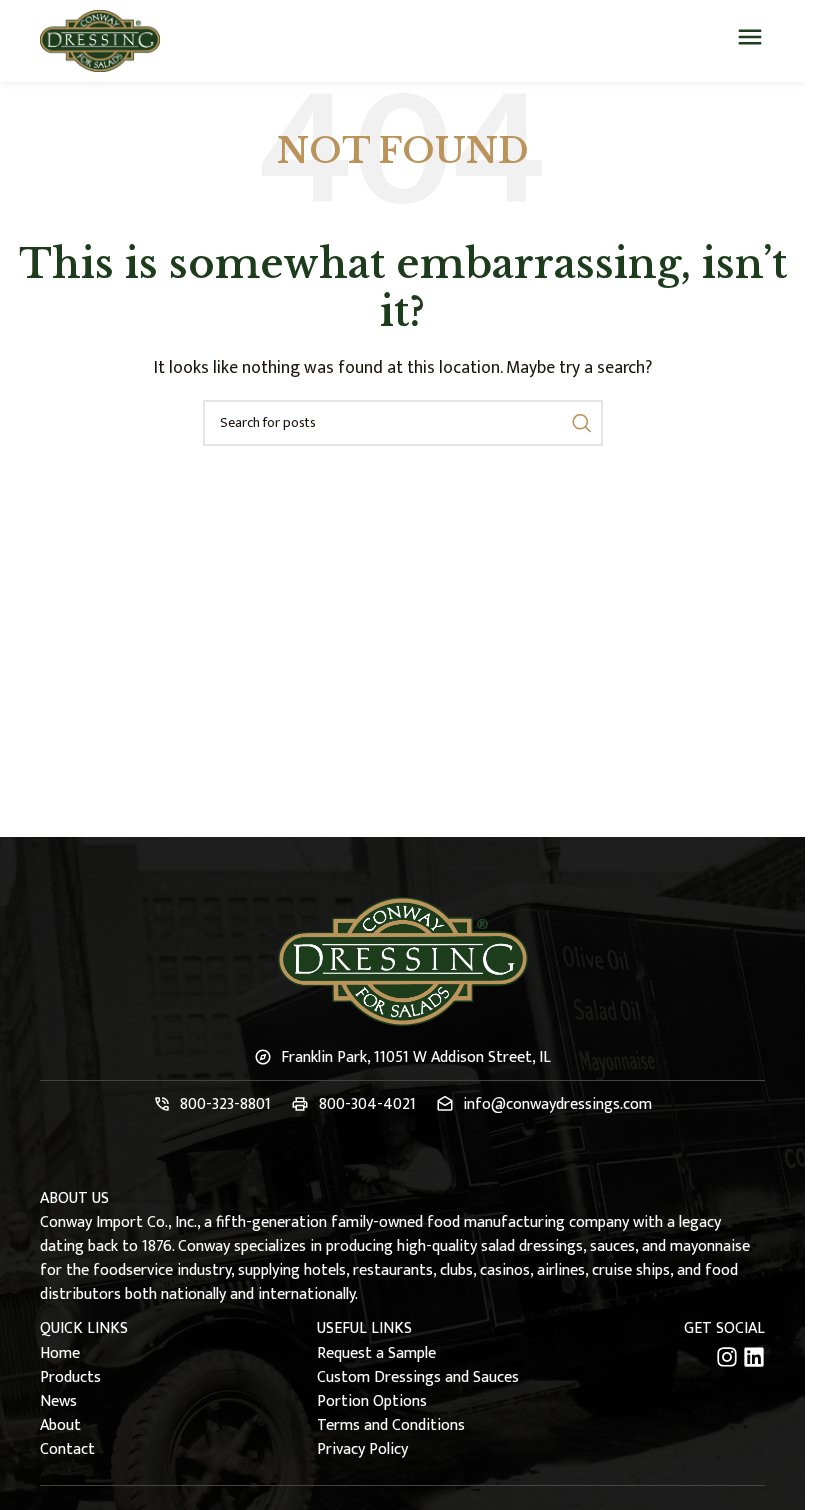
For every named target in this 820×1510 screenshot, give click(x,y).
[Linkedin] (754, 1357)
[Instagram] (727, 1357)
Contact (67, 1450)
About (60, 1426)
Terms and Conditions (391, 1426)
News (58, 1402)
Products (70, 1378)
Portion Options (372, 1402)
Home (60, 1354)
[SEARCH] (580, 423)
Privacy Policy (362, 1450)
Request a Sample (376, 1354)
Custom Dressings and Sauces (418, 1378)
